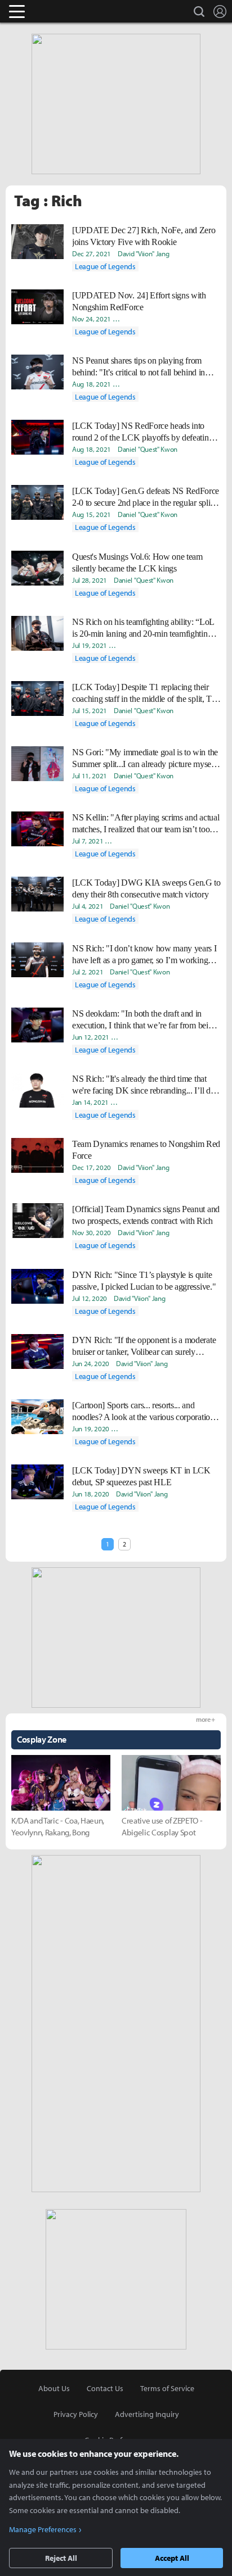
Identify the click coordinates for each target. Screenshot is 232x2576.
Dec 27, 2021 (92, 253)
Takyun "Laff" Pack (139, 645)
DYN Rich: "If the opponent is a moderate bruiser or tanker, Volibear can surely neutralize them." (144, 1346)
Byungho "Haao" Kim (147, 384)
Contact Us (105, 2388)
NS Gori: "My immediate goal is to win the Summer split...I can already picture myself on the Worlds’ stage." (145, 759)
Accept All (172, 2558)
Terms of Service (167, 2388)
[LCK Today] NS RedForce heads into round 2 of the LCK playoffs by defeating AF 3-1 (142, 432)
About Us (54, 2388)
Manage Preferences (43, 2529)
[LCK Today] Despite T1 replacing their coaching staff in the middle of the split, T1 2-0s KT (144, 693)
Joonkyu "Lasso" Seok (146, 1428)
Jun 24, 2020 (91, 1363)
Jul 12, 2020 (90, 1298)
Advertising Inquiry (147, 2414)
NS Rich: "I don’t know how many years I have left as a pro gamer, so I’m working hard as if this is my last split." (144, 955)
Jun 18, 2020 (91, 1494)
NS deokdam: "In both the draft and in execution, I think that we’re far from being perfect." (144, 1020)
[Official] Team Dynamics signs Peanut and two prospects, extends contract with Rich (146, 1215)
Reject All (61, 2558)
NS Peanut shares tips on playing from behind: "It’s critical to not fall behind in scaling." (139, 367)
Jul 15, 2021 (90, 710)
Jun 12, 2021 (91, 1037)
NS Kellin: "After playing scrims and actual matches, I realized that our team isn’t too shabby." (146, 824)
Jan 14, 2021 (90, 1102)
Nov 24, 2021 (92, 319)
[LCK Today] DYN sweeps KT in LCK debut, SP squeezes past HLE (141, 1476)
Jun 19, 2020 (91, 1428)
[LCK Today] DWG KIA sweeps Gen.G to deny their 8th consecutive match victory (146, 888)
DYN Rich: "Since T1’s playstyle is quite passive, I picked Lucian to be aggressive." (144, 1281)
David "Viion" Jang (143, 253)
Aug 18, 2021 (92, 384)
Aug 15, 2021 (92, 514)
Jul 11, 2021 (90, 775)
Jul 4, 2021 (88, 906)
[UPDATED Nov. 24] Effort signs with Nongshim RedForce (139, 301)
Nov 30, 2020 (92, 1232)
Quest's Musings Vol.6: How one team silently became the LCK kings (137, 563)
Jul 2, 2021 (88, 972)
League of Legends (105, 266)
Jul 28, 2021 (90, 580)
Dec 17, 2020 (92, 1167)
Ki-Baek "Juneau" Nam (148, 1037)
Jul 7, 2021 (88, 841)
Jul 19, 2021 (90, 645)
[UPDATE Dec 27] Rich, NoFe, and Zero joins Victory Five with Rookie (144, 236)
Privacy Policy (76, 2414)
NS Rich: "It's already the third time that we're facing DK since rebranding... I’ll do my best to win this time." (143, 1085)
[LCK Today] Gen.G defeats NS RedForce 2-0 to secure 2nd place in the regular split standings (146, 497)
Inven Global (61, 11)
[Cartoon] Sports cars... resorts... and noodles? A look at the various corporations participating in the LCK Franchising (145, 1412)
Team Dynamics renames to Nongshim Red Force (146, 1150)
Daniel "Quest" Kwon (148, 449)
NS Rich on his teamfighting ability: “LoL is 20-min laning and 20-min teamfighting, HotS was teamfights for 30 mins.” (143, 628)
